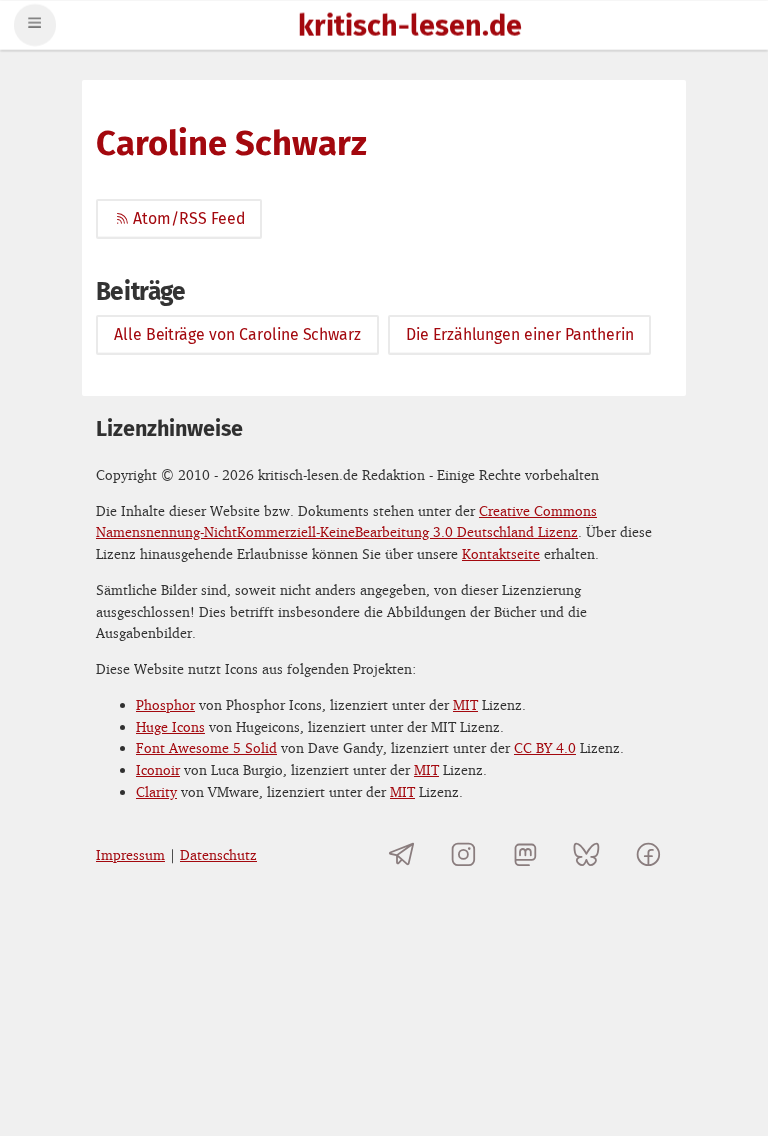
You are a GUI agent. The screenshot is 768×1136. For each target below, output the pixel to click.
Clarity (156, 791)
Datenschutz (218, 854)
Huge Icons (170, 726)
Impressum (130, 854)
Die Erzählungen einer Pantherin (520, 334)
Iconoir (158, 769)
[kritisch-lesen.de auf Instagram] (463, 854)
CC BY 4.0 (545, 747)
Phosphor (165, 704)
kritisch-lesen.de (410, 27)
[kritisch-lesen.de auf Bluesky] (586, 854)
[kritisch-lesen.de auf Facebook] (648, 854)
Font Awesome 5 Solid (206, 747)
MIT (465, 704)
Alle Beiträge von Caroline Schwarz (237, 334)
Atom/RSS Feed (188, 218)
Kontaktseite (501, 553)
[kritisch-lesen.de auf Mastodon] (525, 854)
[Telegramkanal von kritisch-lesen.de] (402, 854)
